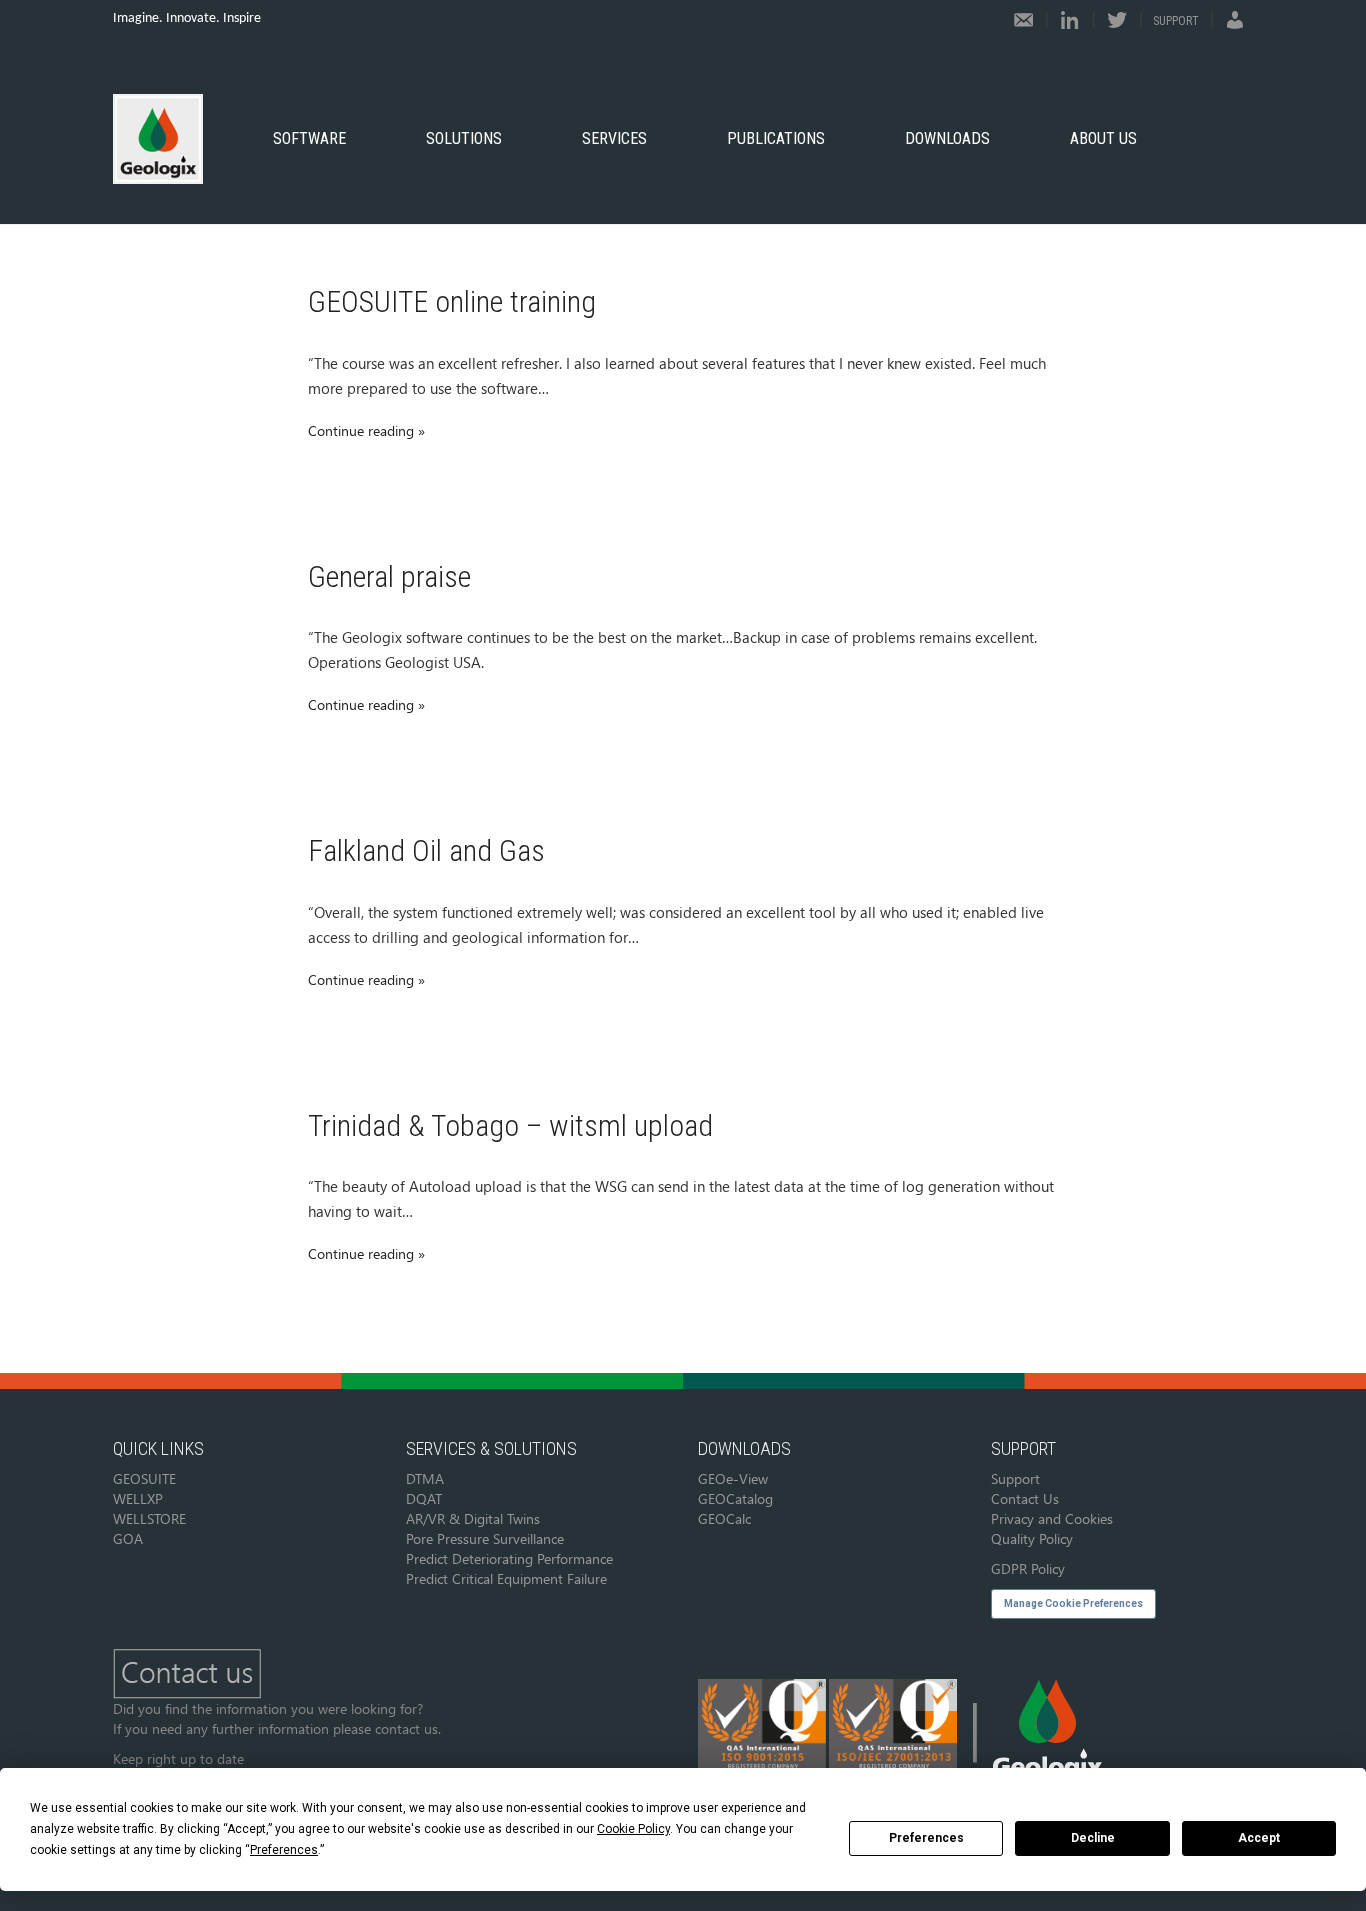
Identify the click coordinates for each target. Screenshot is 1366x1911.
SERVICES (614, 138)
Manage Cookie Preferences (1073, 1603)
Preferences (926, 1838)
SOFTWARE (309, 138)
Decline (1093, 1838)
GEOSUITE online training (452, 301)
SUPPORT (1176, 21)
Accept (1259, 1838)
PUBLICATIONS (776, 138)
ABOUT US (1103, 138)
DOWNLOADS (947, 138)
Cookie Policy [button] (633, 1829)
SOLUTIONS (464, 138)
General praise (389, 576)
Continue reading (361, 430)
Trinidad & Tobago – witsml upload (510, 1125)
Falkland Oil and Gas (426, 850)
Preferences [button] (284, 1850)
